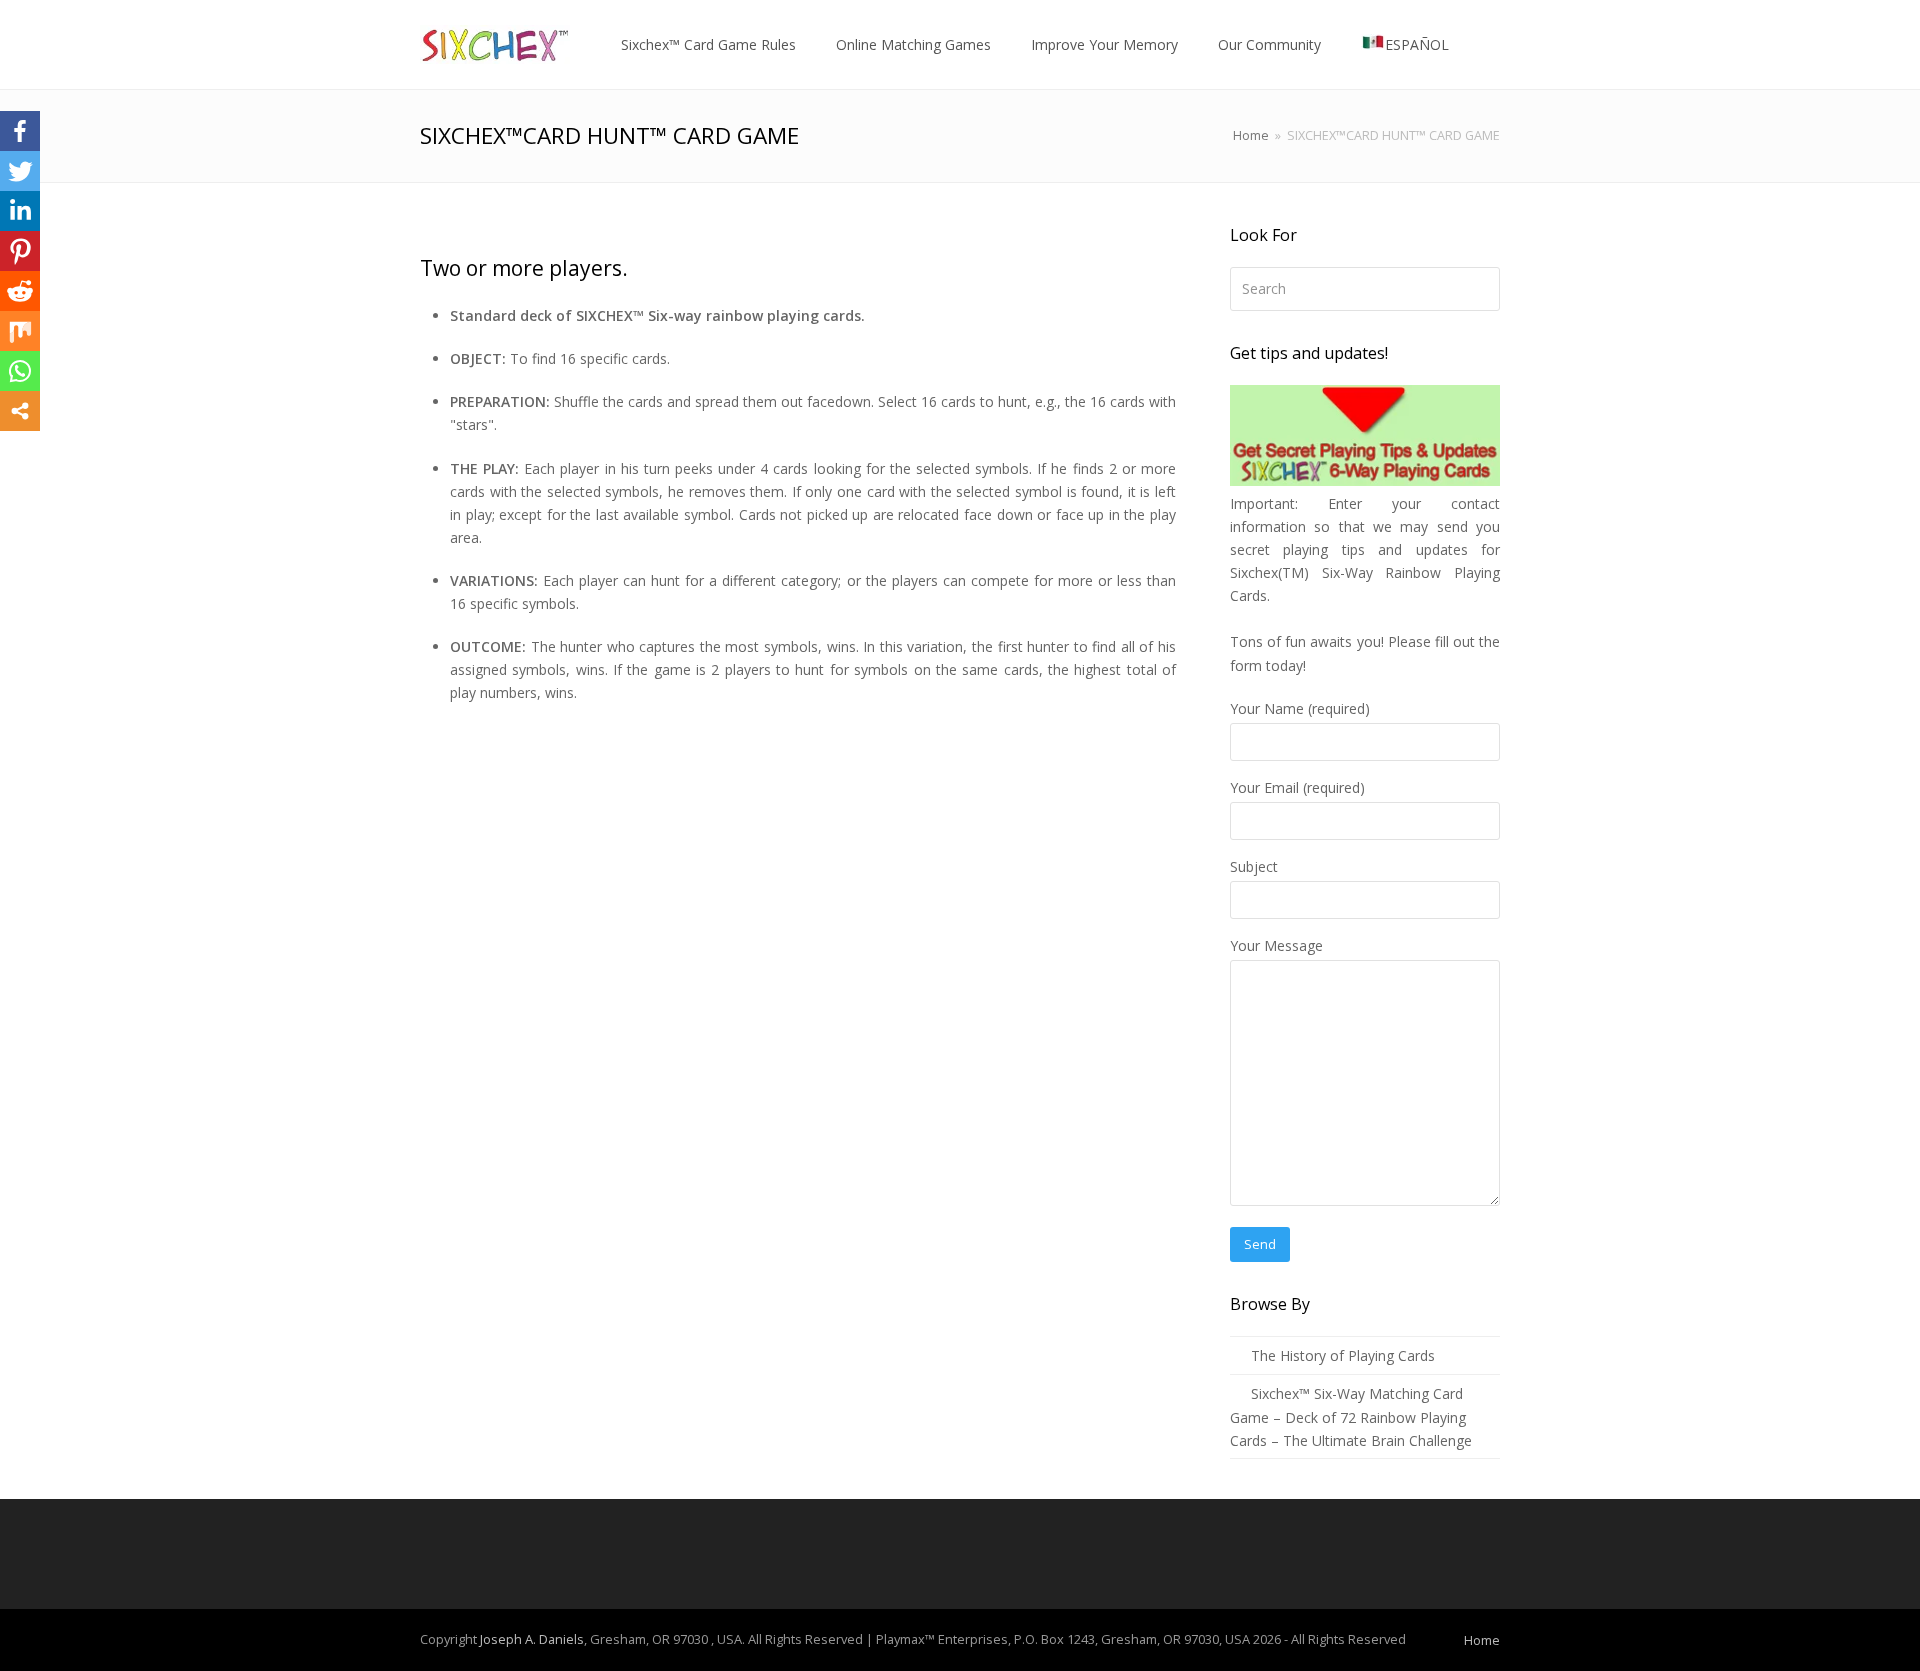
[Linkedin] (20, 211)
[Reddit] (20, 291)
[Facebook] (20, 131)
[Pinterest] (20, 251)
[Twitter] (20, 171)
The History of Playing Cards (1343, 1355)
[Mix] (20, 331)
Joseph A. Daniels (532, 1639)
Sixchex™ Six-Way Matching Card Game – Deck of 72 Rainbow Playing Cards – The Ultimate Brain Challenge (1351, 1417)
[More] (20, 411)
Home (1251, 135)
